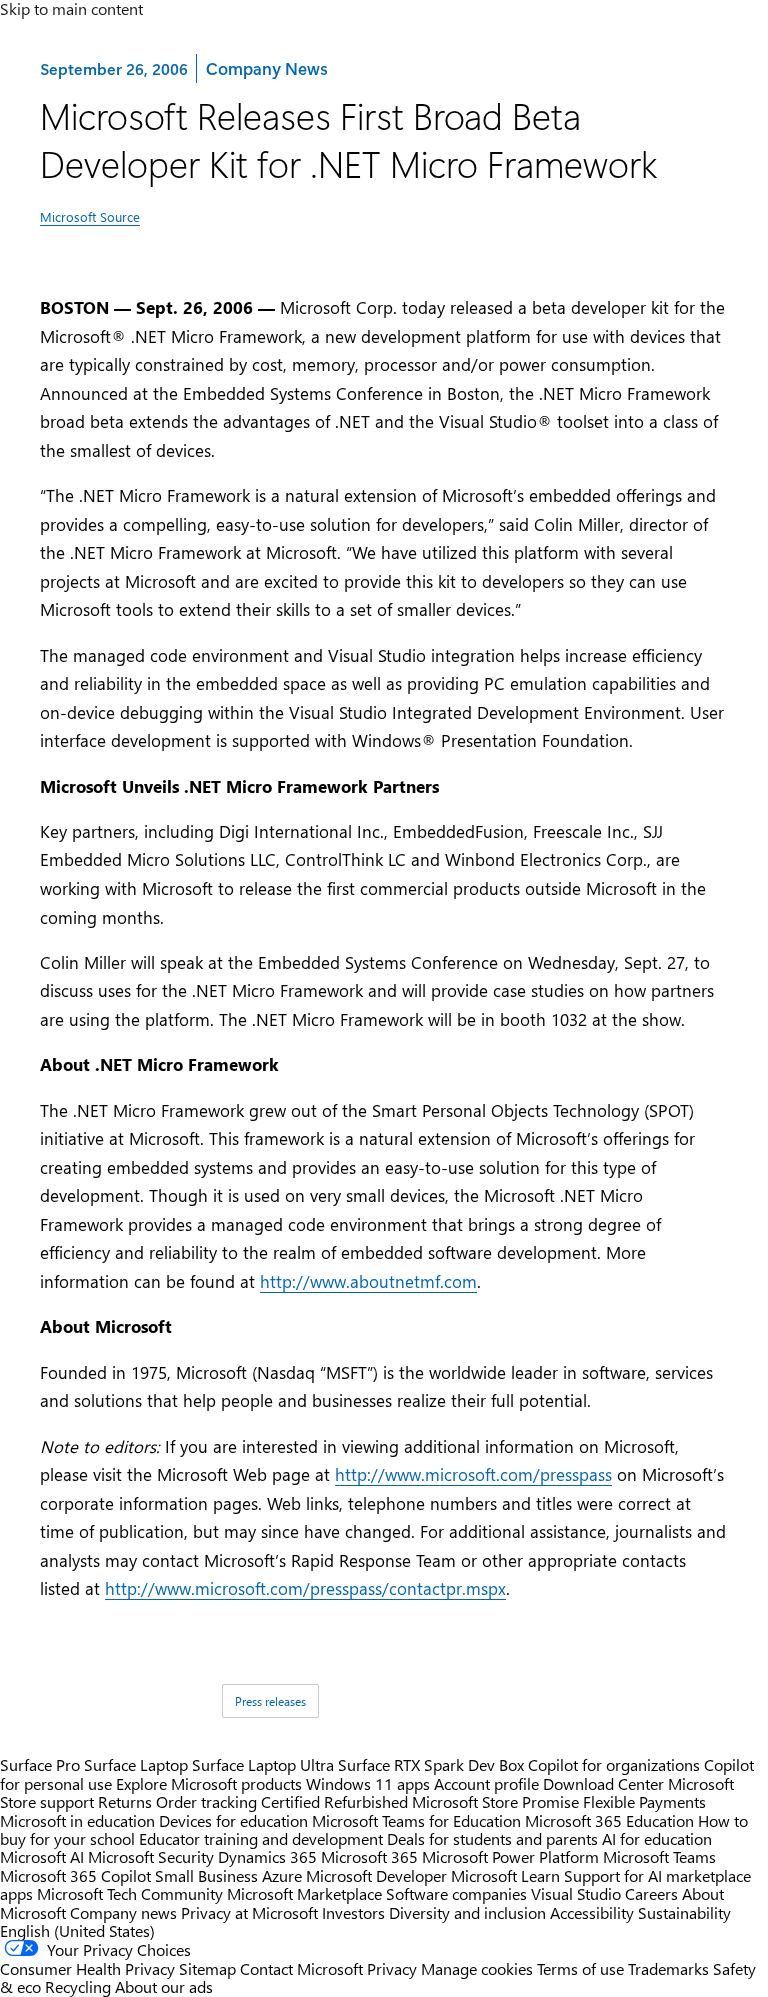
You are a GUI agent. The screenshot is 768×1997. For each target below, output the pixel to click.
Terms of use (580, 1968)
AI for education (657, 1838)
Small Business (206, 1875)
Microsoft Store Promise (495, 1801)
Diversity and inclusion (467, 1912)
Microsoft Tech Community (130, 1893)
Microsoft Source (90, 216)
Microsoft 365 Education (609, 1820)
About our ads (164, 1986)
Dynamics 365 (267, 1856)
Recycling (78, 1986)
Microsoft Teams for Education (416, 1820)
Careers (651, 1893)
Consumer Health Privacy (87, 1968)
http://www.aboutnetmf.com (368, 1281)
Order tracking (206, 1801)
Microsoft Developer (376, 1875)
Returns (125, 1801)
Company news (123, 1912)
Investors (353, 1912)
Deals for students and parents (492, 1838)
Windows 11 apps (368, 1783)
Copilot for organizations (614, 1764)
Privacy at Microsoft (249, 1912)
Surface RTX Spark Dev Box (431, 1764)
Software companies (456, 1893)
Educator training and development (261, 1838)
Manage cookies (477, 1968)
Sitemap (207, 1968)
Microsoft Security (151, 1856)
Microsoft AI (42, 1856)
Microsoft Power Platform (510, 1856)
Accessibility (592, 1912)
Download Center (603, 1783)
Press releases (270, 1701)
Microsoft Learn (505, 1875)
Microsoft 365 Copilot (75, 1875)
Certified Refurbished (334, 1801)
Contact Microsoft (301, 1968)
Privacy (394, 1968)
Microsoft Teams (659, 1856)
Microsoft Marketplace (304, 1893)
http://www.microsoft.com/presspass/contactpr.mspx (305, 1588)
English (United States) (77, 1930)
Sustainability (684, 1912)
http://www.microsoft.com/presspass (473, 1474)
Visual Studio (576, 1893)
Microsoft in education (77, 1820)
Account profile (486, 1783)
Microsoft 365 (369, 1856)
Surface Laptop (136, 1764)
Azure (282, 1875)
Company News (266, 67)
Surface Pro (40, 1764)
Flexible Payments (644, 1801)
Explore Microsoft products (209, 1783)
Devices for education (233, 1820)
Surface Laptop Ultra (263, 1764)
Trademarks (668, 1968)
